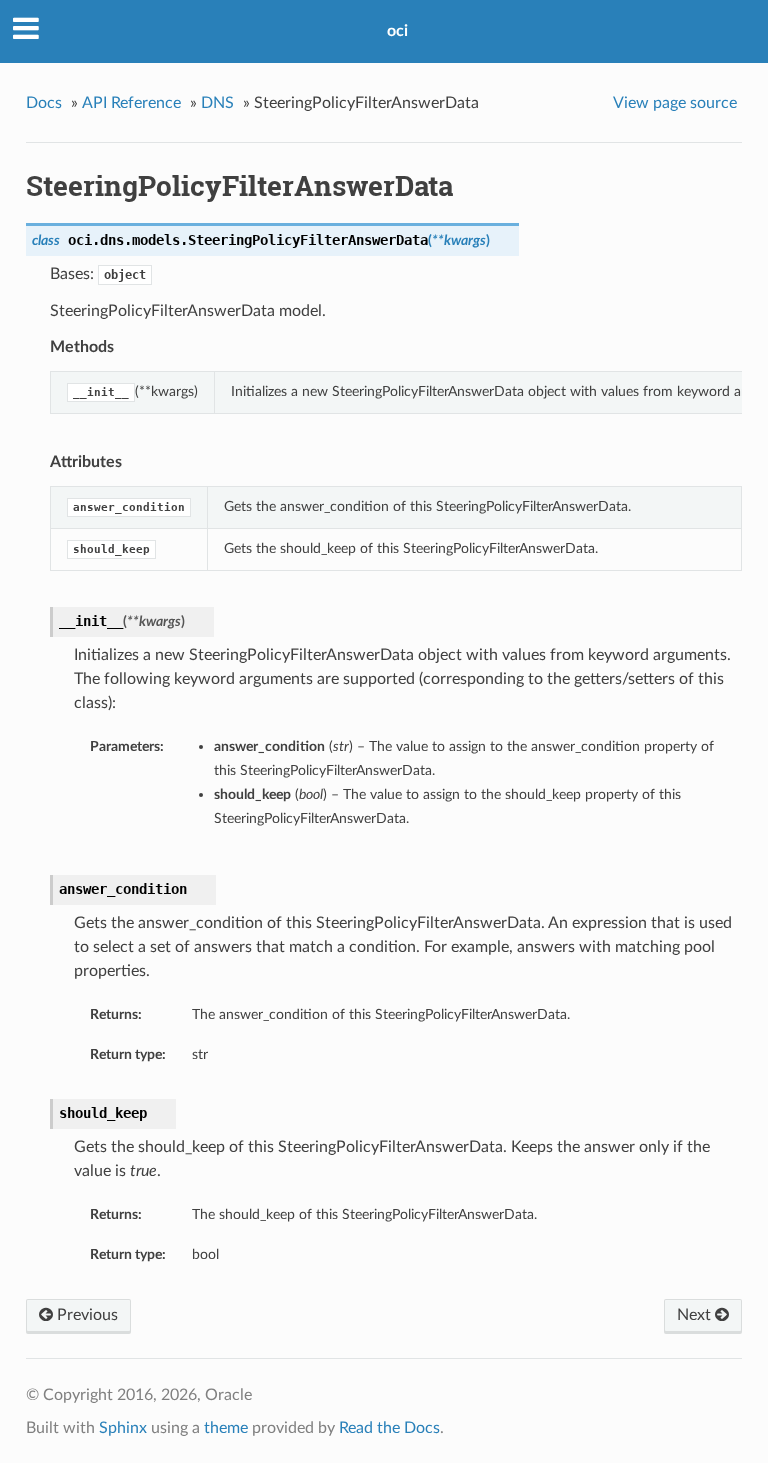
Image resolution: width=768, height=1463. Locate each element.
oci (397, 31)
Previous (85, 1315)
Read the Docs (389, 1428)
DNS (217, 103)
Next (696, 1315)
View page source (675, 103)
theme (226, 1428)
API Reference (131, 103)
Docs (44, 103)
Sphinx (123, 1428)
